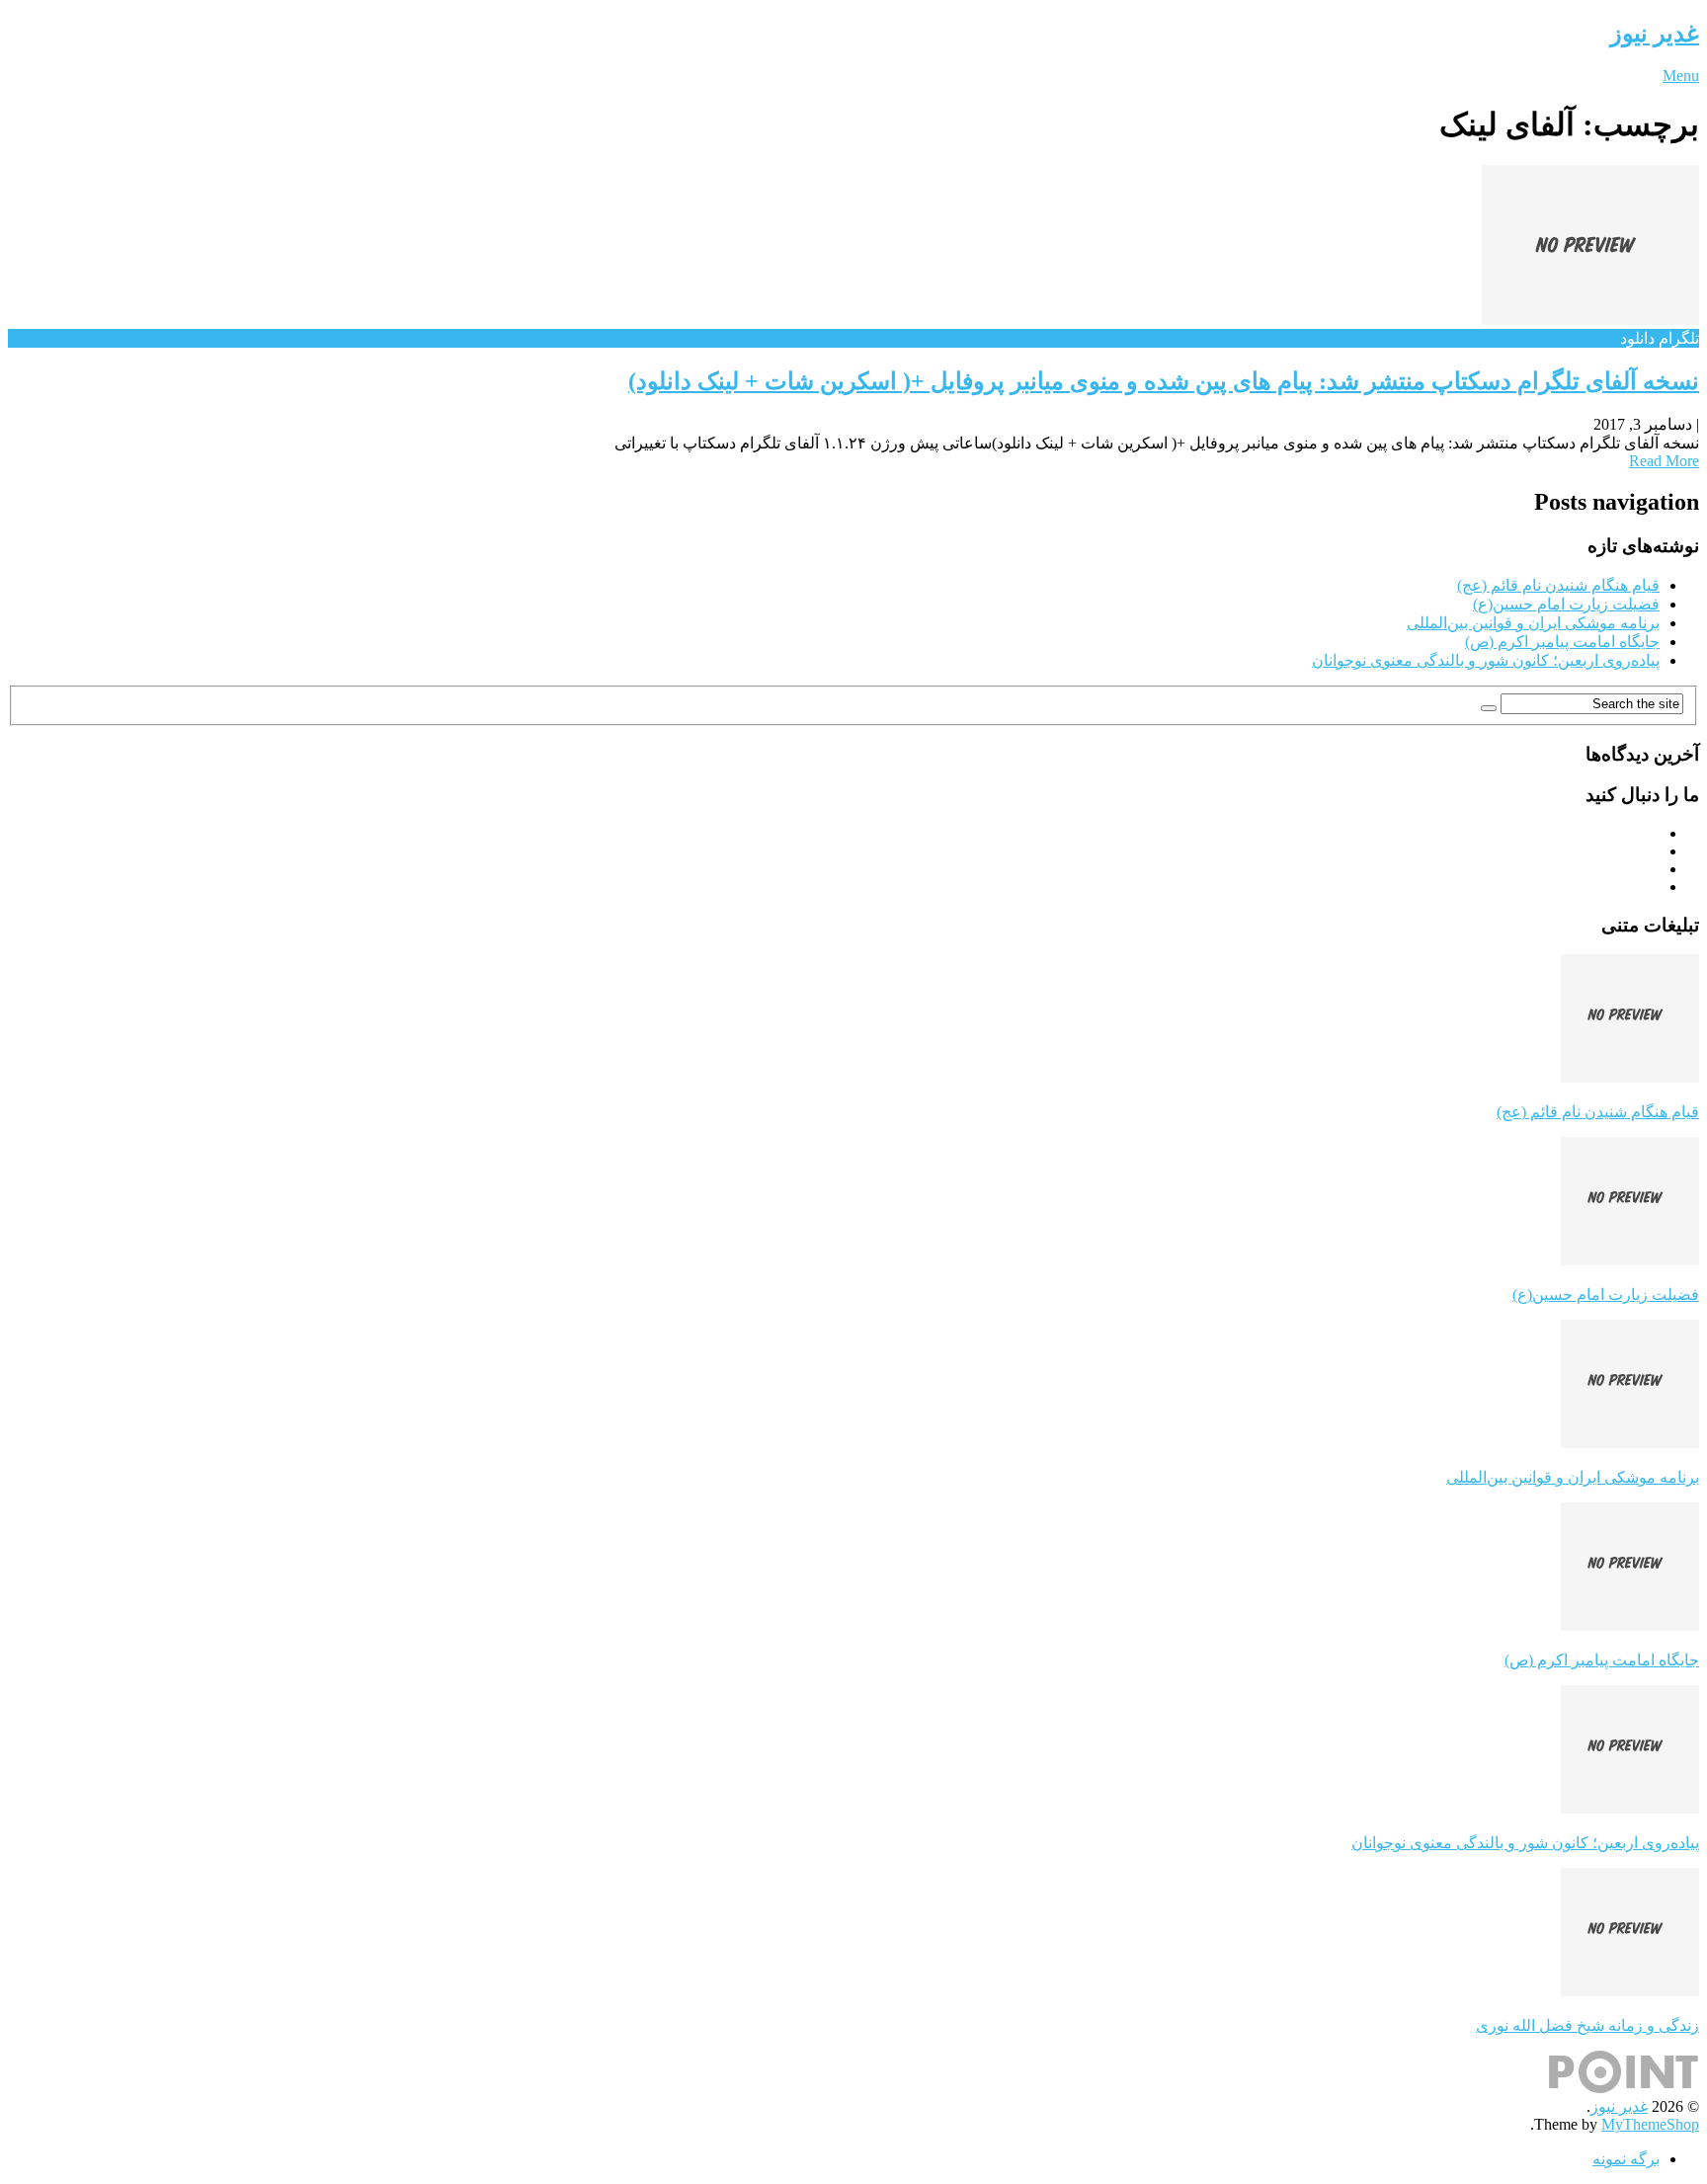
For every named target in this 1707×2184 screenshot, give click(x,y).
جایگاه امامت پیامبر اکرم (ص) (1562, 642)
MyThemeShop (1650, 2124)
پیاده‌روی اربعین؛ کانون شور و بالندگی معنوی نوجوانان (1486, 660)
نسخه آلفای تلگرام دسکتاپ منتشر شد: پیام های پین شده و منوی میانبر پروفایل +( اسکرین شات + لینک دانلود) (1164, 381)
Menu (1681, 76)
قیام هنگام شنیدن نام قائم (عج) (1558, 585)
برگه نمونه (1626, 2159)
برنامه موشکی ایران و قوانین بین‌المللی (1533, 623)
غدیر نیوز (1655, 34)
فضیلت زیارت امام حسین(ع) (1566, 604)
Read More (1664, 461)
